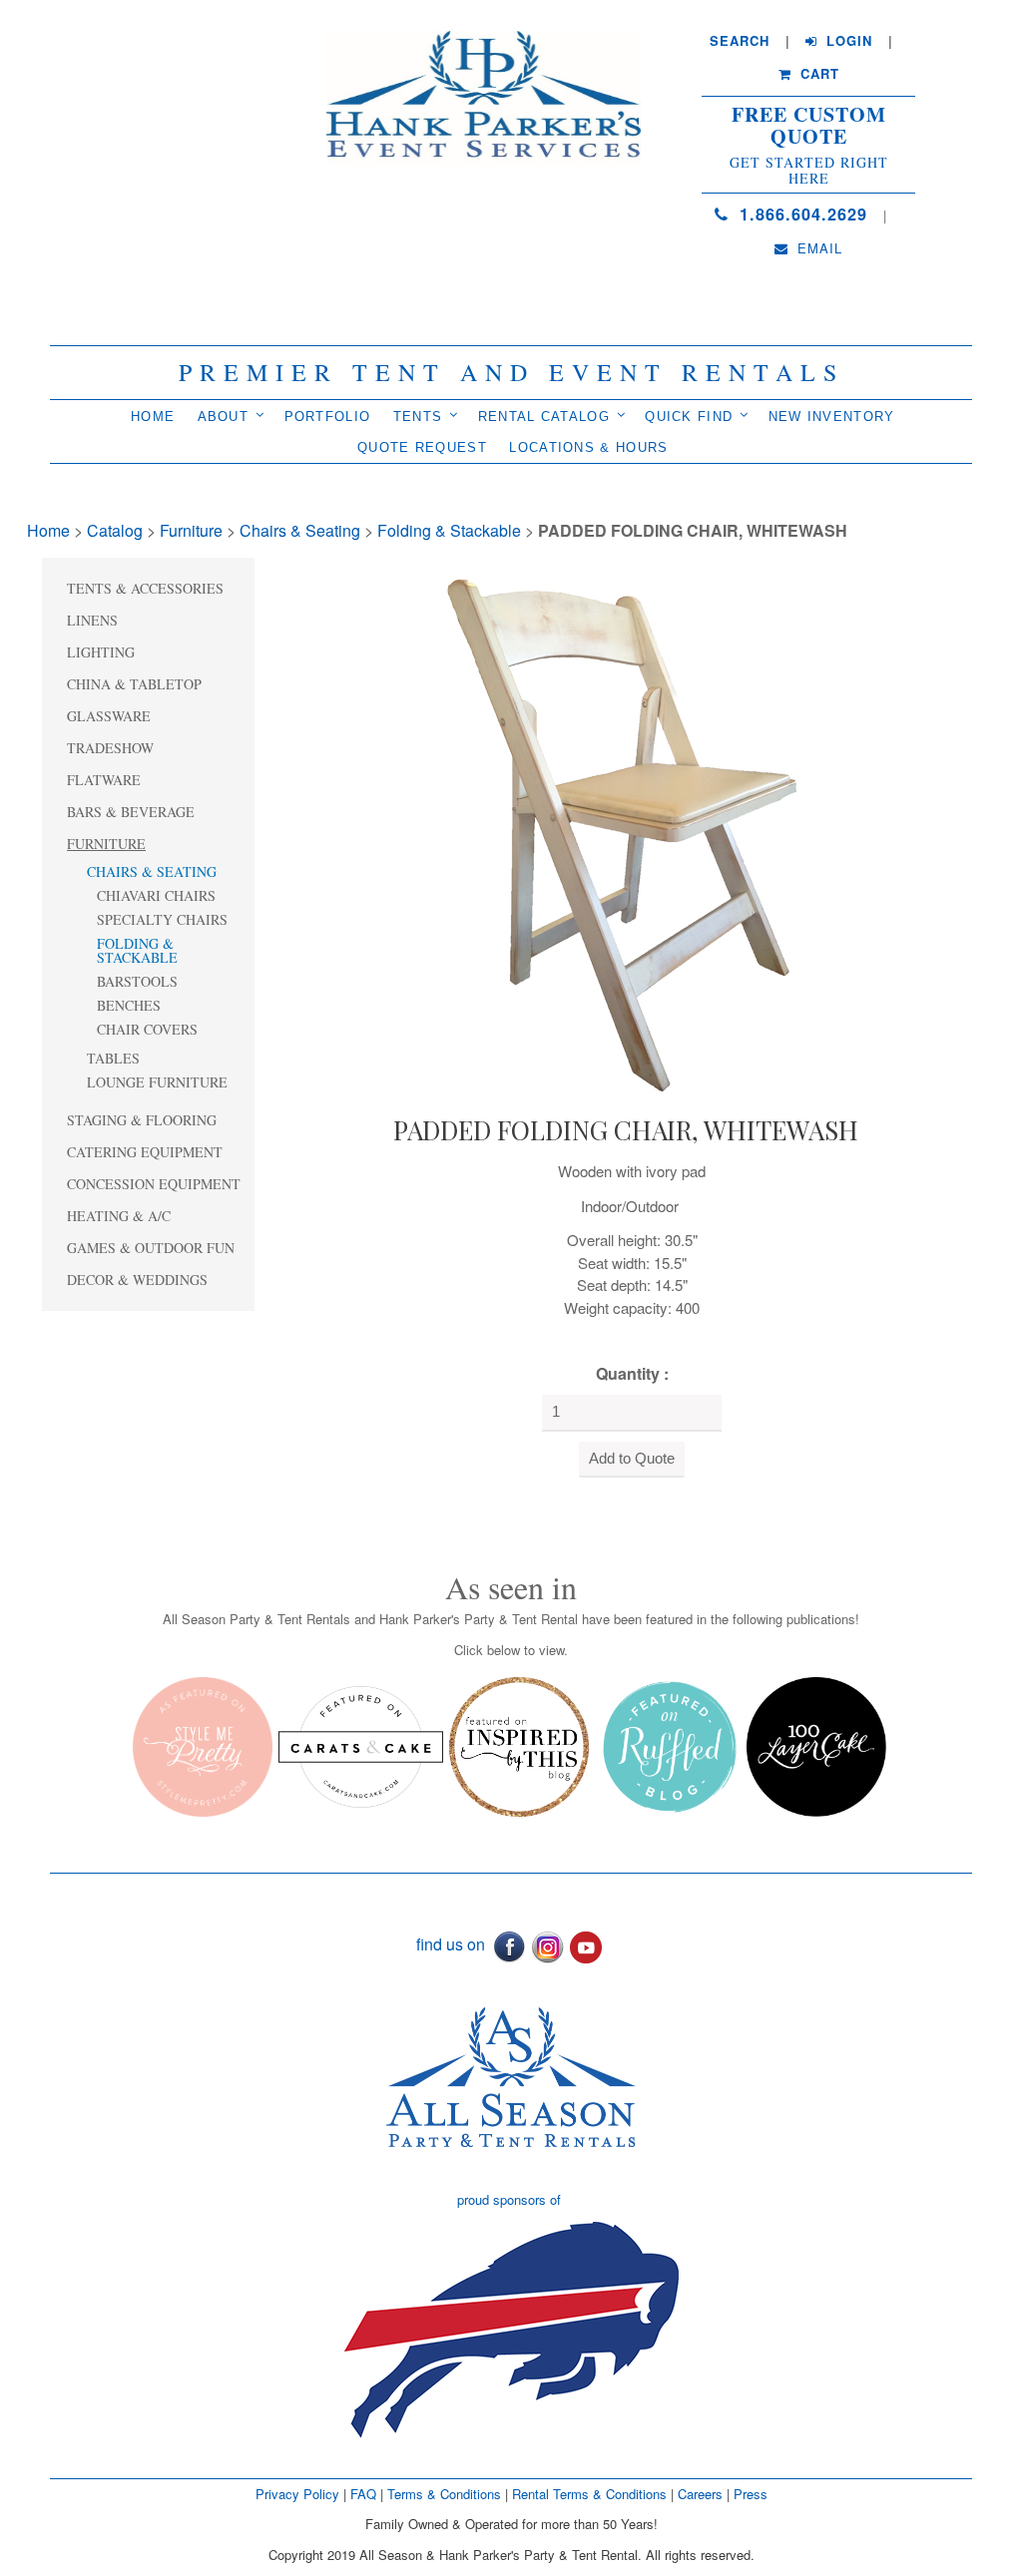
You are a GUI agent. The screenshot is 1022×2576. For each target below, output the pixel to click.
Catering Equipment (145, 1152)
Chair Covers (147, 1029)
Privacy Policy (297, 2494)
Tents (418, 417)
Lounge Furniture (157, 1082)
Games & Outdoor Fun (151, 1248)
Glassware (109, 716)
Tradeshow (110, 748)
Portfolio (328, 417)
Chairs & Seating (300, 530)
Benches (129, 1005)
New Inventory (832, 417)
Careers (702, 2494)
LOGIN (847, 41)
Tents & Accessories (145, 588)
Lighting (101, 652)
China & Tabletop (134, 684)
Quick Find (689, 417)
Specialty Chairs (162, 919)
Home (153, 417)
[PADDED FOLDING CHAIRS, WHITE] (626, 831)
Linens (92, 620)
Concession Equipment (154, 1184)
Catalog (115, 530)
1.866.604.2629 (800, 214)
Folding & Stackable (449, 530)
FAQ (363, 2494)
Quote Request (422, 447)
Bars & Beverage (131, 812)
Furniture (191, 530)
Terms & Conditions (444, 2494)
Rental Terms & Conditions (589, 2494)
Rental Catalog (544, 417)
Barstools (137, 981)
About (224, 417)
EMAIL (817, 248)
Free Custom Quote (809, 126)
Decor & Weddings (137, 1280)
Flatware (104, 780)
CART (817, 74)
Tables (113, 1058)
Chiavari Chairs (156, 895)
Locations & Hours (588, 447)
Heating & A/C (119, 1216)
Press (751, 2494)
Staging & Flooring (142, 1120)
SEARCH (740, 41)
